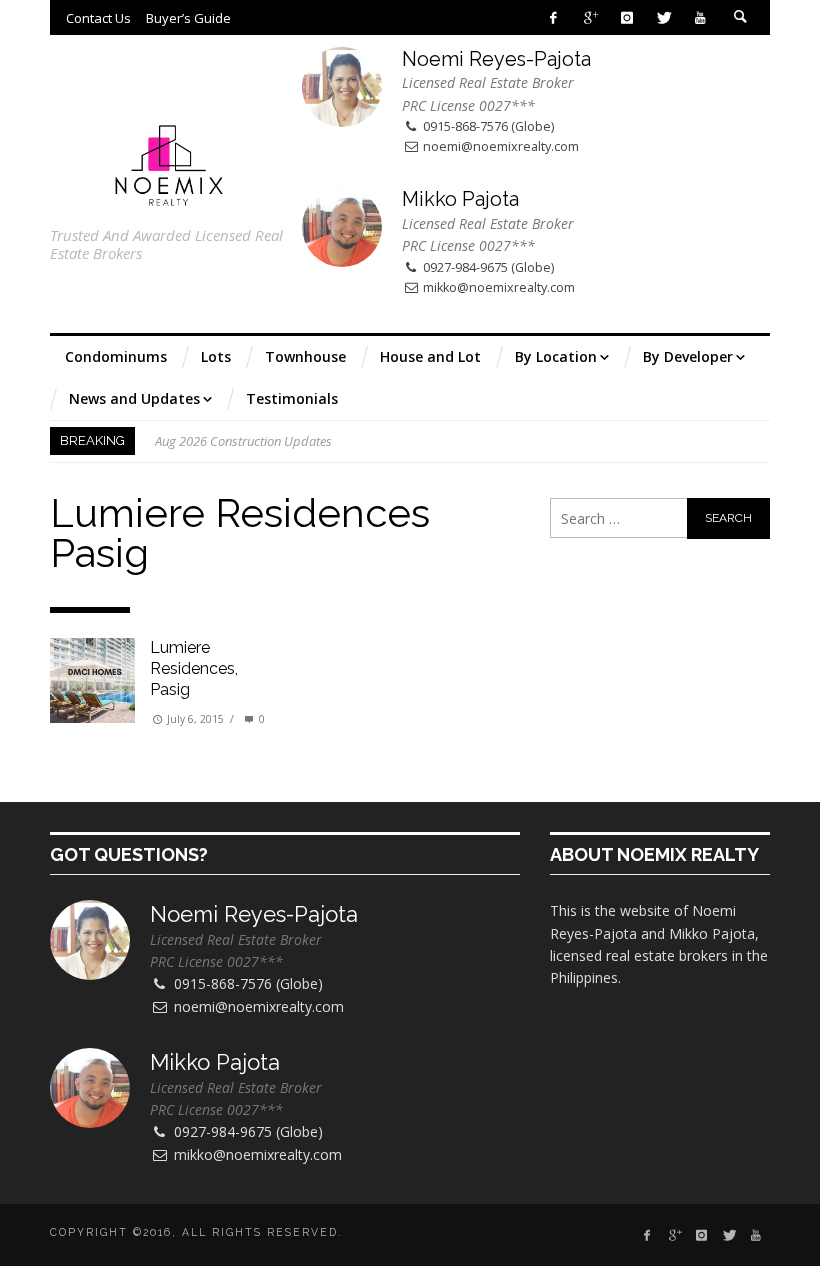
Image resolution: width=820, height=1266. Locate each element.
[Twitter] (663, 17)
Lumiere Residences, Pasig (194, 668)
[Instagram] (626, 17)
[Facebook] (553, 17)
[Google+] (590, 17)
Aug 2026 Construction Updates (243, 441)
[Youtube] (700, 17)
